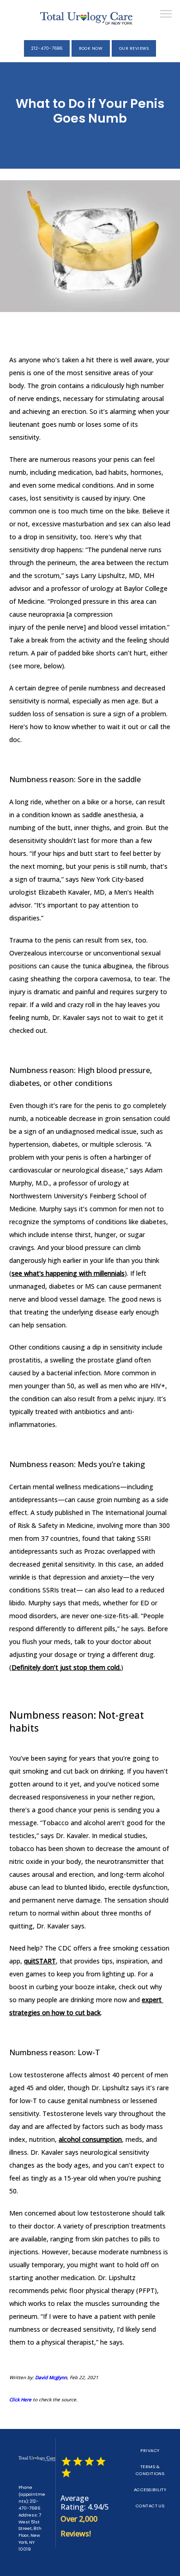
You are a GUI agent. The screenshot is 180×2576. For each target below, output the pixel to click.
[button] (166, 15)
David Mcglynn (51, 2377)
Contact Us (150, 2506)
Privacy (150, 2450)
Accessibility (150, 2490)
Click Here (20, 2399)
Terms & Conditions (150, 2470)
